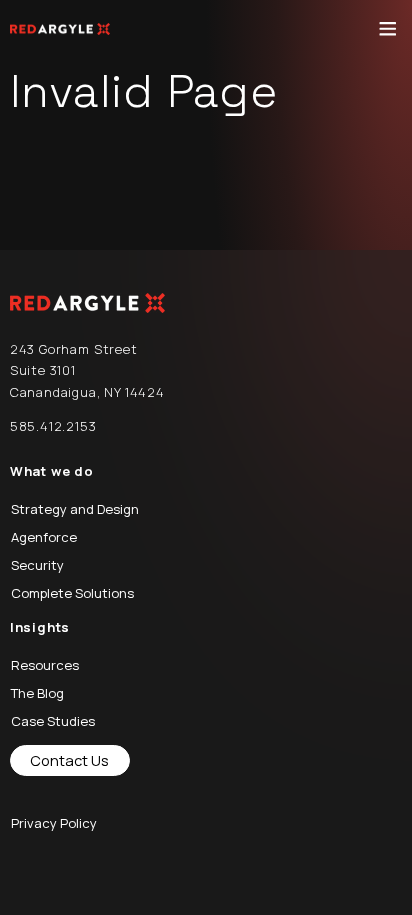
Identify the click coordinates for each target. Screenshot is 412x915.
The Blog (37, 693)
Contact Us (69, 760)
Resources (45, 665)
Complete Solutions (72, 593)
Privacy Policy (54, 823)
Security (37, 565)
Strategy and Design (75, 509)
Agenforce (44, 537)
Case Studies (53, 721)
